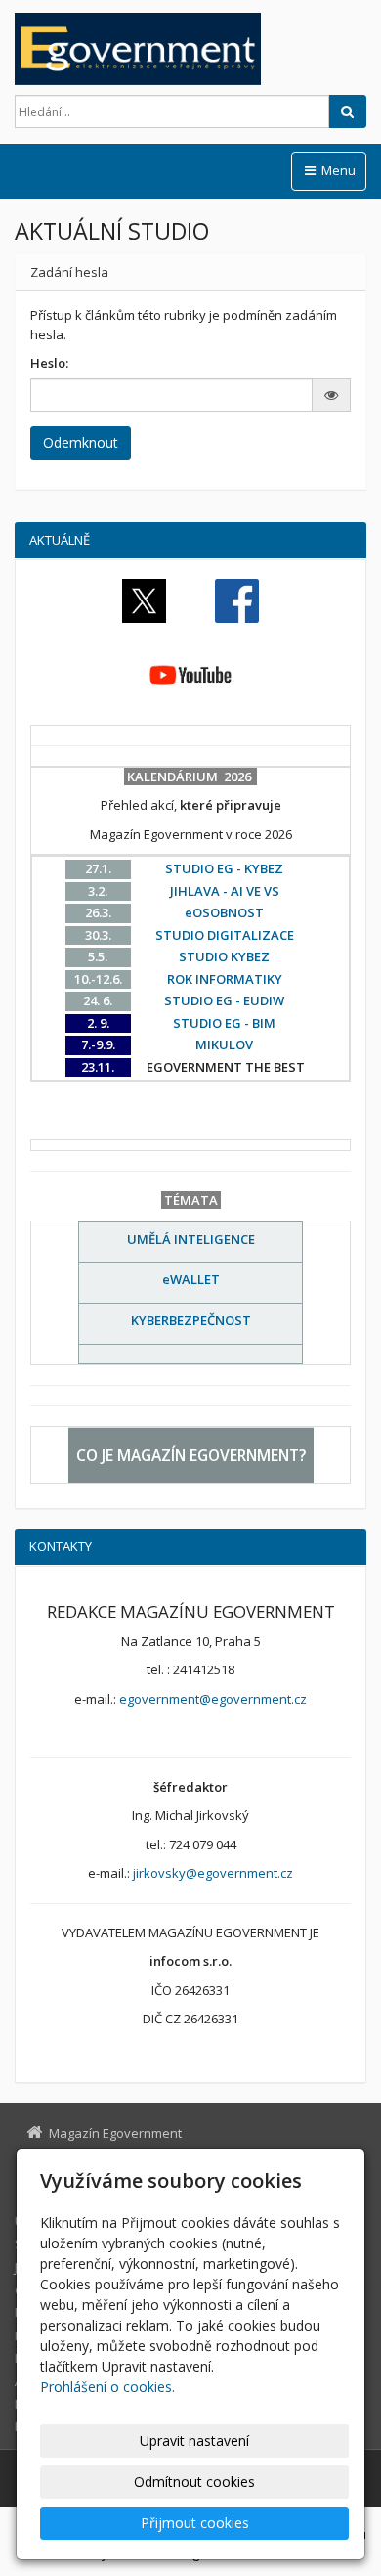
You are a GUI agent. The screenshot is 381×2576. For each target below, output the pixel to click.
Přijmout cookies (195, 2523)
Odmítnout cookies (194, 2482)
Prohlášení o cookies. (107, 2387)
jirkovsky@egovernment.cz (213, 1873)
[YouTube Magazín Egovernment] (190, 674)
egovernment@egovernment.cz (213, 1699)
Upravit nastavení (194, 2441)
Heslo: (49, 363)
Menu (337, 170)
